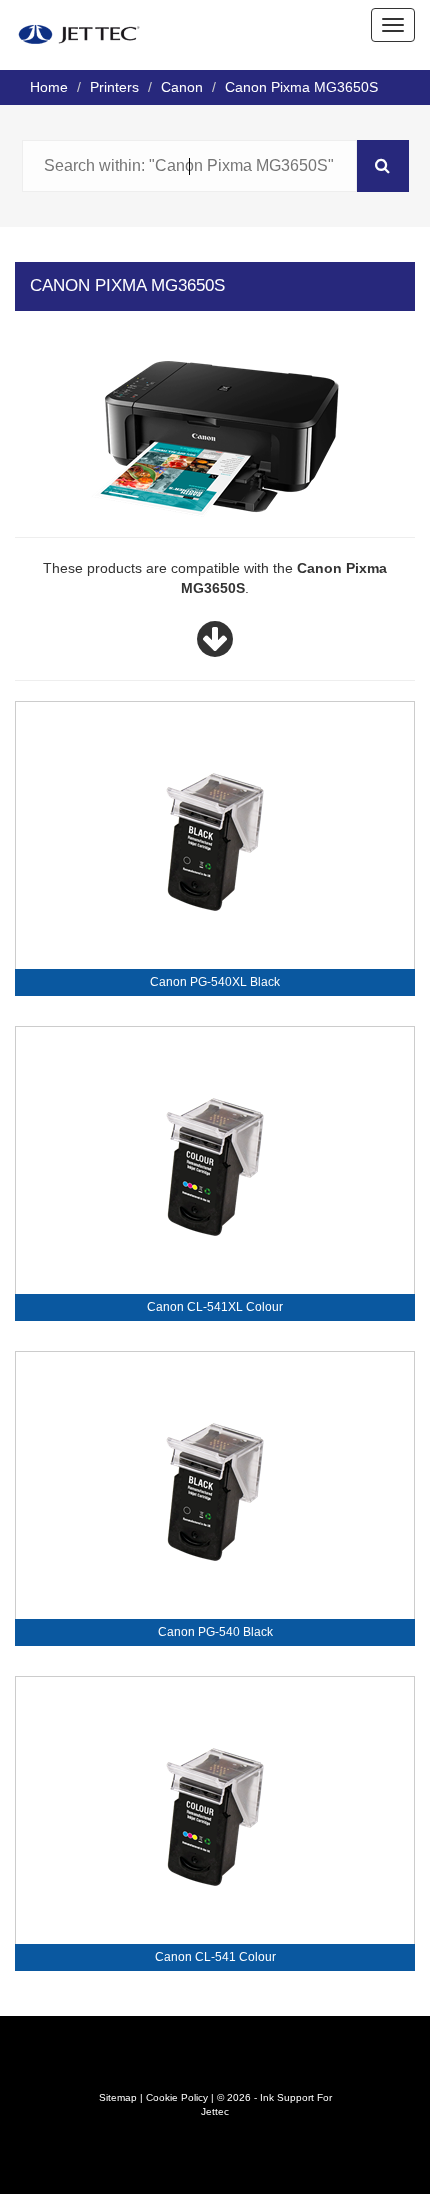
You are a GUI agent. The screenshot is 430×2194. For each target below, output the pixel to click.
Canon (182, 87)
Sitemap (118, 2097)
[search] (383, 166)
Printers (114, 87)
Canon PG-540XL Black (215, 982)
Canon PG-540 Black (215, 1632)
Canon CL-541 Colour (215, 1957)
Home (49, 87)
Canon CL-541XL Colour (215, 1307)
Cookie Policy (177, 2097)
